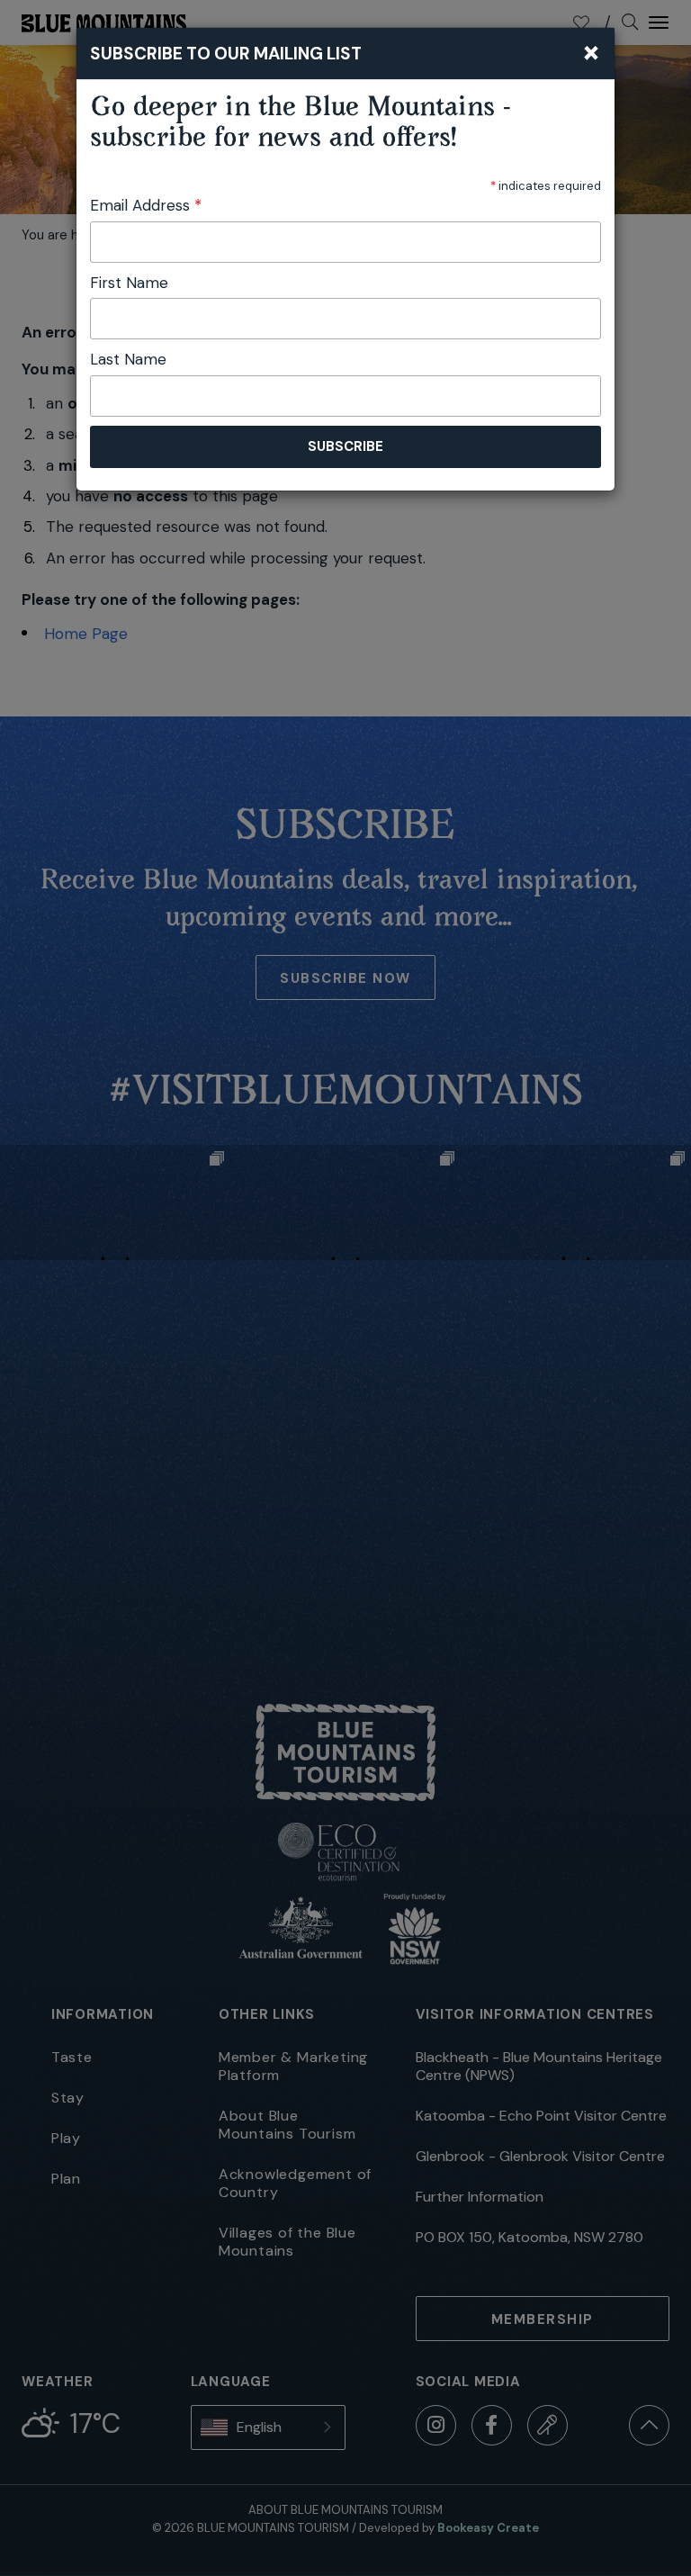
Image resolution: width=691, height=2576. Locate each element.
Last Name (128, 359)
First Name (129, 283)
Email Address (146, 205)
